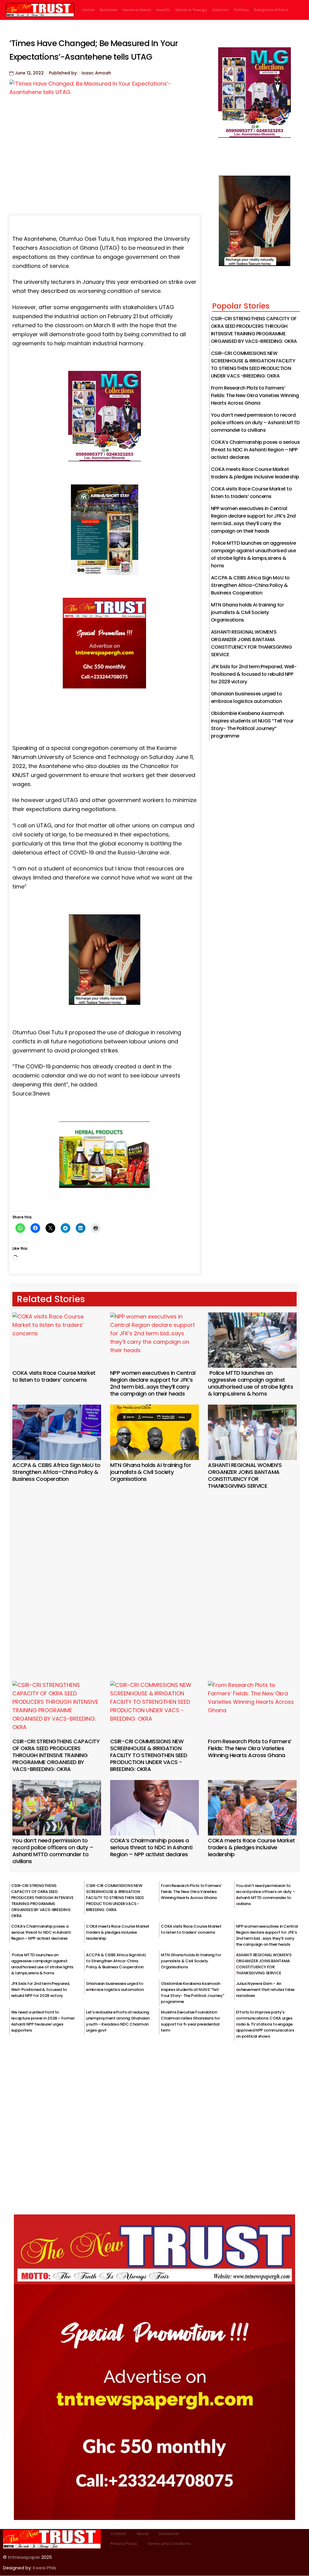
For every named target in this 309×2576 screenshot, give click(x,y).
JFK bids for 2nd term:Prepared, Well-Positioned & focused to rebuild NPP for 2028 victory (254, 674)
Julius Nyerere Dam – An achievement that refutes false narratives (265, 1990)
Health (163, 10)
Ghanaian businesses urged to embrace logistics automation (115, 1987)
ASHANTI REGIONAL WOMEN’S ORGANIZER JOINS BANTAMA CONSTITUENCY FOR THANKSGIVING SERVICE (245, 1475)
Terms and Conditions (169, 2544)
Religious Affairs (271, 10)
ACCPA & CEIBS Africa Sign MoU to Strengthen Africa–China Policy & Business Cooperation (250, 585)
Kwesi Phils (45, 2568)
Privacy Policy (124, 2544)
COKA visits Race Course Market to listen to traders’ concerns (54, 1376)
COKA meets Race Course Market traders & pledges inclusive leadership (251, 1847)
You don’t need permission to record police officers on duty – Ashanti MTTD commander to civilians (255, 423)
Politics (241, 10)
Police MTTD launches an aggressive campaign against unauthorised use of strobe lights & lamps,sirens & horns (250, 1383)
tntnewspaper (24, 2557)
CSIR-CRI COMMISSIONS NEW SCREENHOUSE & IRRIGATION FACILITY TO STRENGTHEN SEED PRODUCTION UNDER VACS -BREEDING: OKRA (149, 1755)
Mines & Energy (191, 10)
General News (137, 10)
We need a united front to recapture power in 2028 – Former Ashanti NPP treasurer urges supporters (43, 2021)
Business (108, 10)
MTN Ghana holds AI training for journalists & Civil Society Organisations (247, 612)
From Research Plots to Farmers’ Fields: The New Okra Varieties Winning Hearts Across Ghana (255, 395)
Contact (118, 2534)
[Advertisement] (155, 1577)
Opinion (220, 10)
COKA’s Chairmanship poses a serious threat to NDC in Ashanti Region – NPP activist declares (255, 450)
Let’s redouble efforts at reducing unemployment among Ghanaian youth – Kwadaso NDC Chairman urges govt (118, 2021)
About (143, 2534)
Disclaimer (169, 2534)
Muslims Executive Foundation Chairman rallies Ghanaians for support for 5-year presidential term (190, 2021)
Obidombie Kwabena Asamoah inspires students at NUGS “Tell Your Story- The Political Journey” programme (192, 1993)
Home (88, 10)
